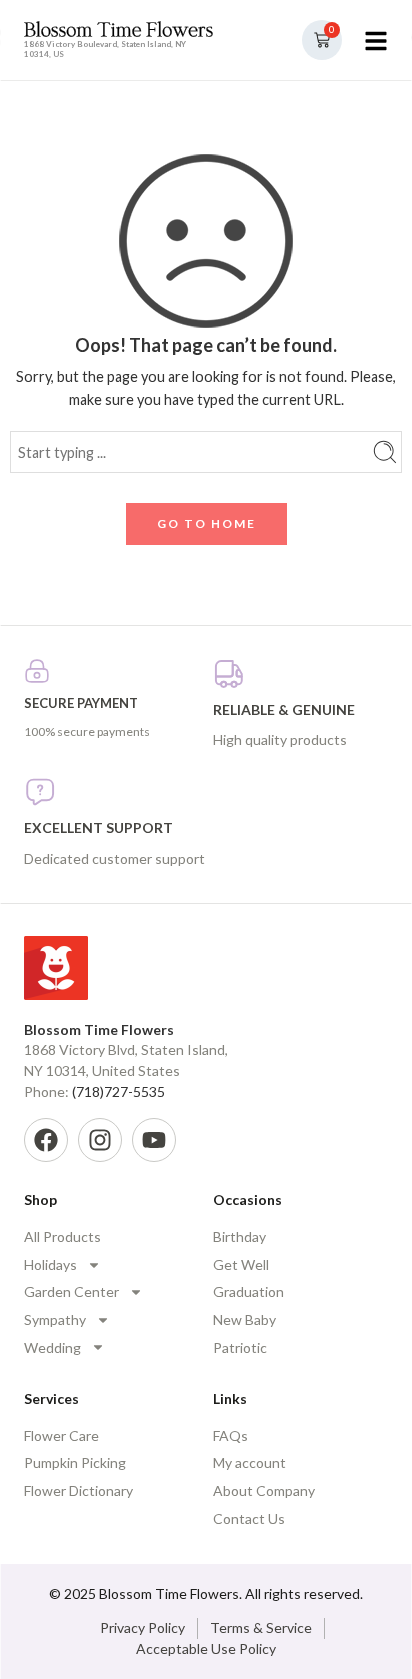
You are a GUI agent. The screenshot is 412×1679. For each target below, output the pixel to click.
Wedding (52, 1347)
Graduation (248, 1291)
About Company (264, 1490)
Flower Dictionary (78, 1490)
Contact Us (249, 1518)
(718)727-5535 (118, 1091)
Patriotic (240, 1347)
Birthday (239, 1236)
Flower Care (61, 1435)
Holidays (50, 1264)
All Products (62, 1236)
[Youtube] (154, 1140)
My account (249, 1462)
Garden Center (71, 1291)
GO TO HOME (206, 523)
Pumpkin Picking (75, 1462)
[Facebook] (46, 1140)
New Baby (244, 1319)
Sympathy (55, 1319)
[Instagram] (100, 1140)
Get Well (241, 1264)
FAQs (230, 1435)
